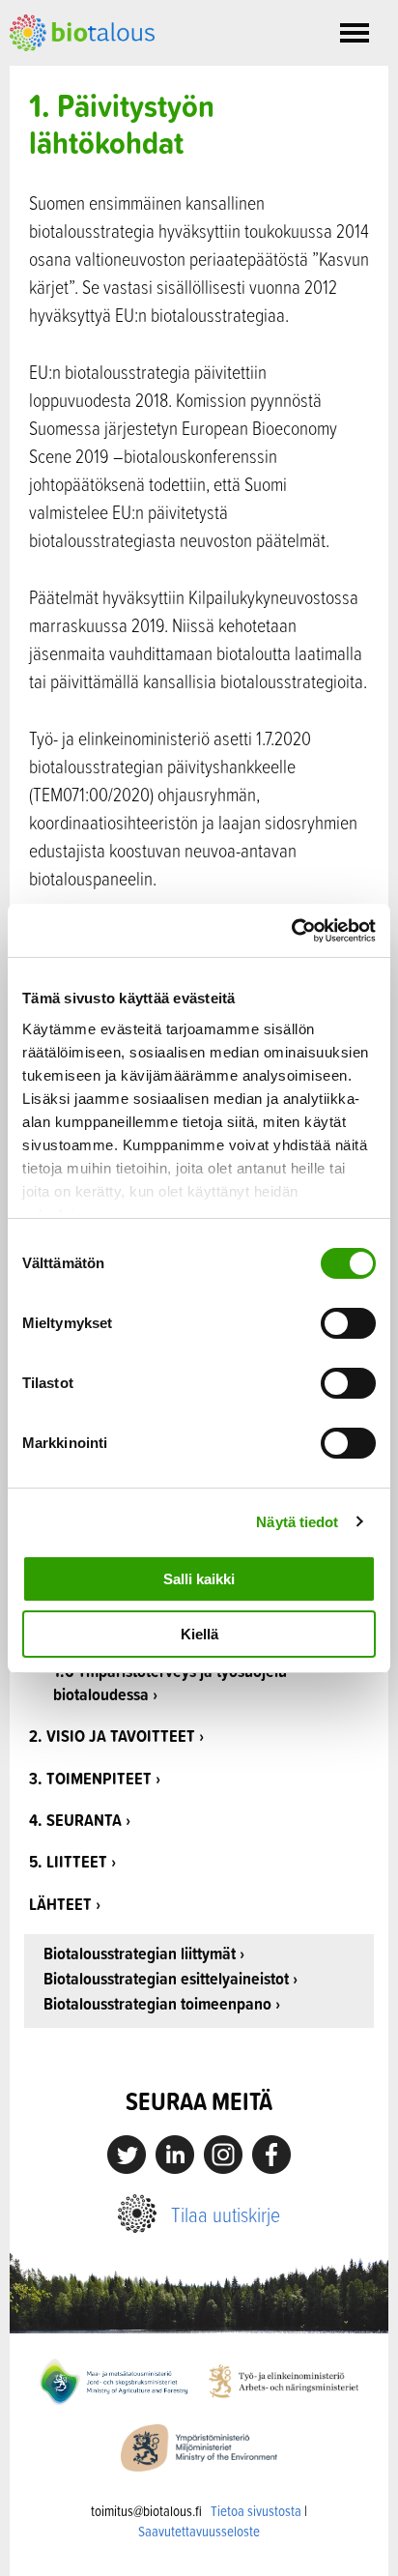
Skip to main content (77, 72)
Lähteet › (65, 1904)
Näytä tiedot (297, 1522)
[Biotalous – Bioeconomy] (82, 31)
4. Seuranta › (80, 1820)
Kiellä (199, 1634)
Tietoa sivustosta (256, 2511)
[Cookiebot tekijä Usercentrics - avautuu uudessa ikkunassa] (291, 931)
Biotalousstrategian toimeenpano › (162, 2004)
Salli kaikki (199, 1579)
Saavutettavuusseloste (199, 2531)
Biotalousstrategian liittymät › (144, 1954)
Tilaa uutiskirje (226, 2214)
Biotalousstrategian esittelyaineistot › (171, 1979)
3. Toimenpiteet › (95, 1778)
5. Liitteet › (72, 1861)
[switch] (348, 1323)
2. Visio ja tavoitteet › (116, 1736)
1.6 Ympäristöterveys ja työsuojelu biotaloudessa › (170, 1682)
